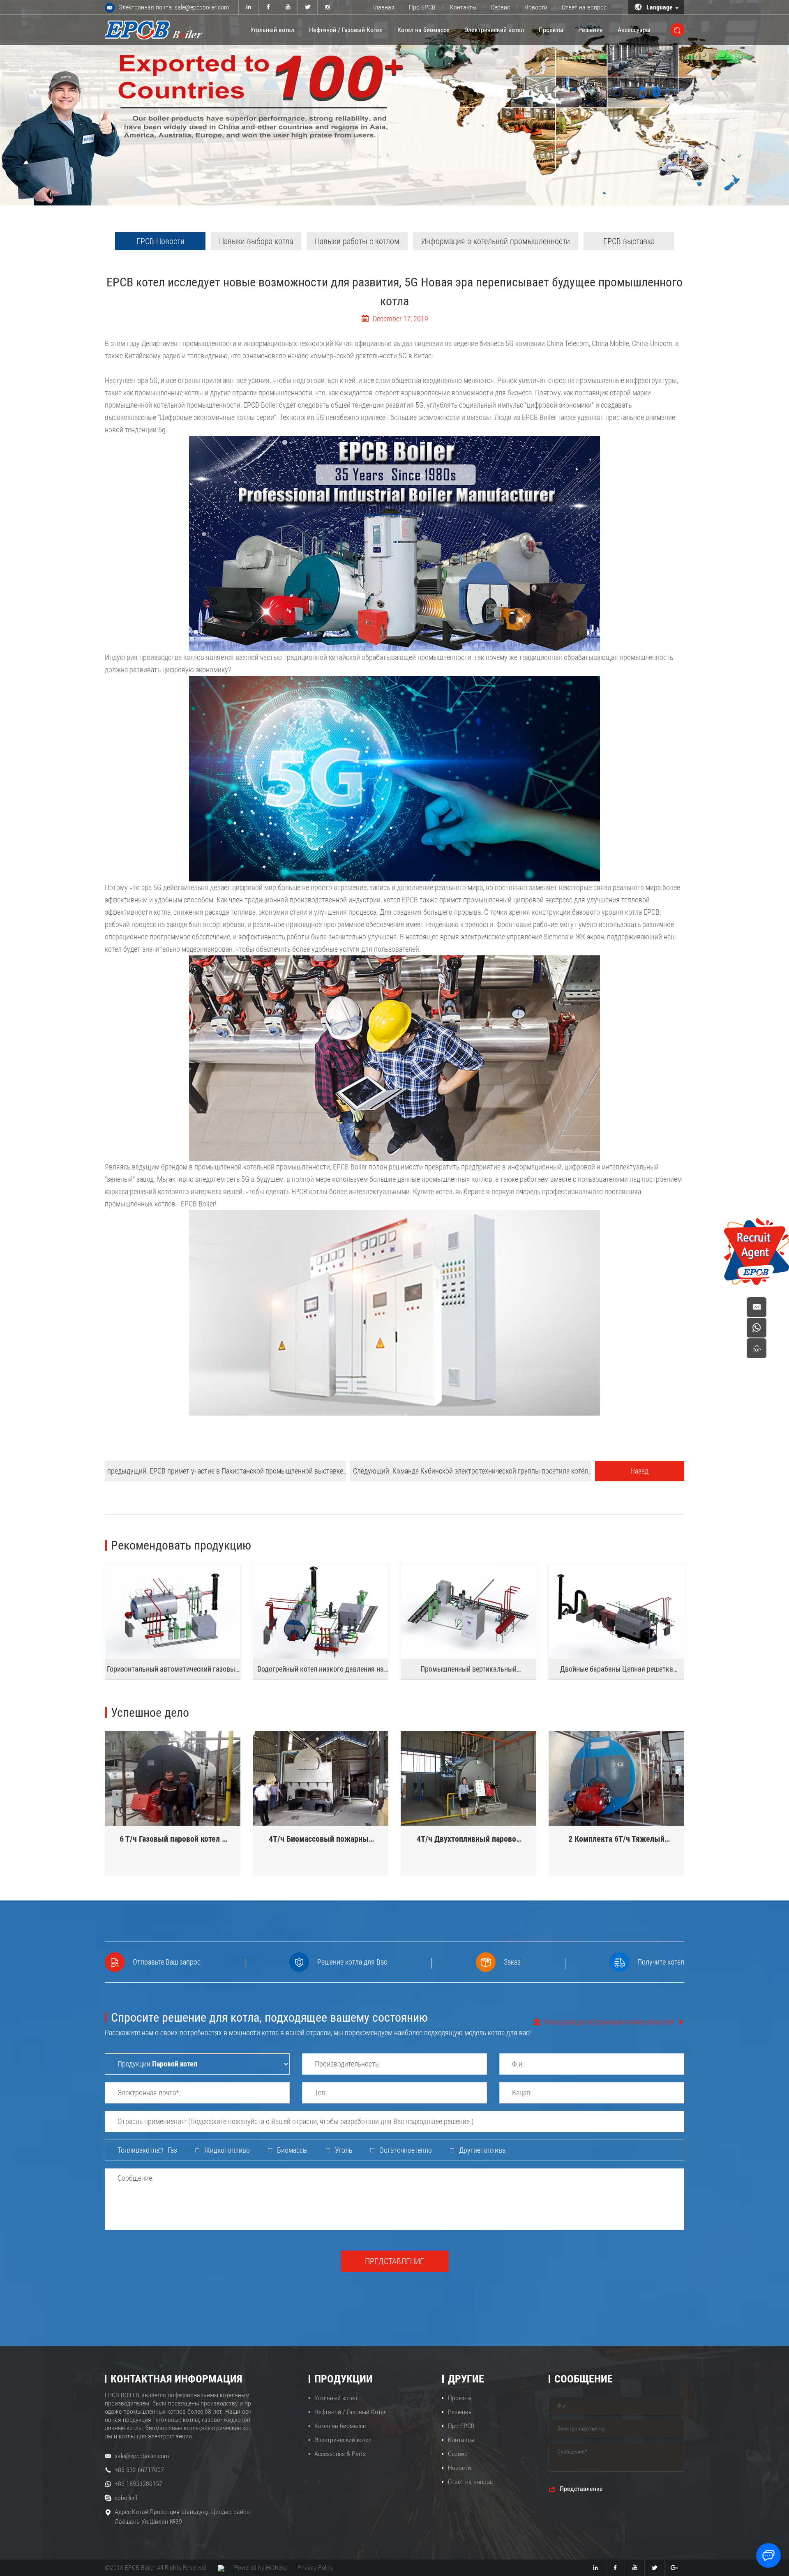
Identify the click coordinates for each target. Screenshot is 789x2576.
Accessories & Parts (340, 2454)
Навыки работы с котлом (357, 241)
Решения (591, 30)
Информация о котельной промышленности (496, 241)
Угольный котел (272, 30)
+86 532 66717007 (139, 2470)
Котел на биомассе (423, 30)
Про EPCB (422, 7)
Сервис (500, 7)
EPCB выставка (629, 241)
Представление (394, 2261)
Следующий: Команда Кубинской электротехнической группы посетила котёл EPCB (471, 1474)
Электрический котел (494, 30)
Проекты (551, 30)
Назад (639, 1471)
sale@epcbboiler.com (142, 2456)
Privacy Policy (315, 2568)
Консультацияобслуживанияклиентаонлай (609, 2022)
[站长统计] (221, 2568)
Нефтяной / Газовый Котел (346, 30)
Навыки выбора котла (256, 241)
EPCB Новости (160, 241)
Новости (536, 7)
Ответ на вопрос (584, 7)
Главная (383, 7)
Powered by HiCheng (261, 2568)
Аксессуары (634, 30)
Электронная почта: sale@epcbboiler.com (174, 7)
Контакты (463, 7)
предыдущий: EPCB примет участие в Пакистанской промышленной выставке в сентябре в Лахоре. (225, 1474)
